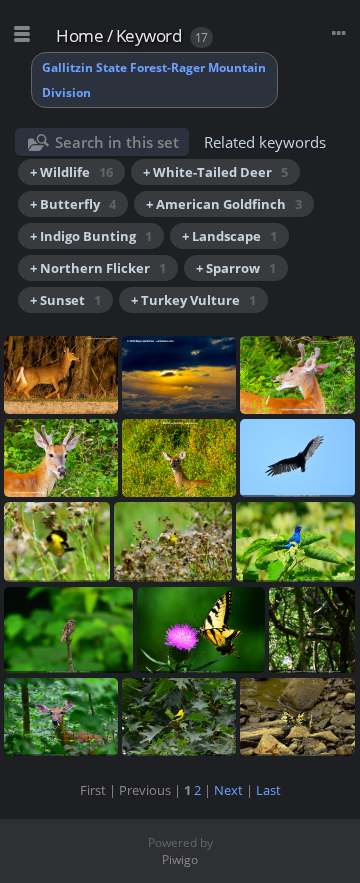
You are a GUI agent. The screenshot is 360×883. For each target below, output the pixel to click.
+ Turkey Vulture (193, 300)
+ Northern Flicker (98, 268)
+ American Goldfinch (224, 204)
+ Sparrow (236, 268)
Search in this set (117, 142)
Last (268, 790)
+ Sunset (65, 300)
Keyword (149, 35)
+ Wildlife (71, 172)
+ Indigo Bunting (91, 236)
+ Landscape (229, 236)
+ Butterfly (73, 204)
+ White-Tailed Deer (215, 172)
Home (79, 35)
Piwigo (180, 859)
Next (228, 790)
